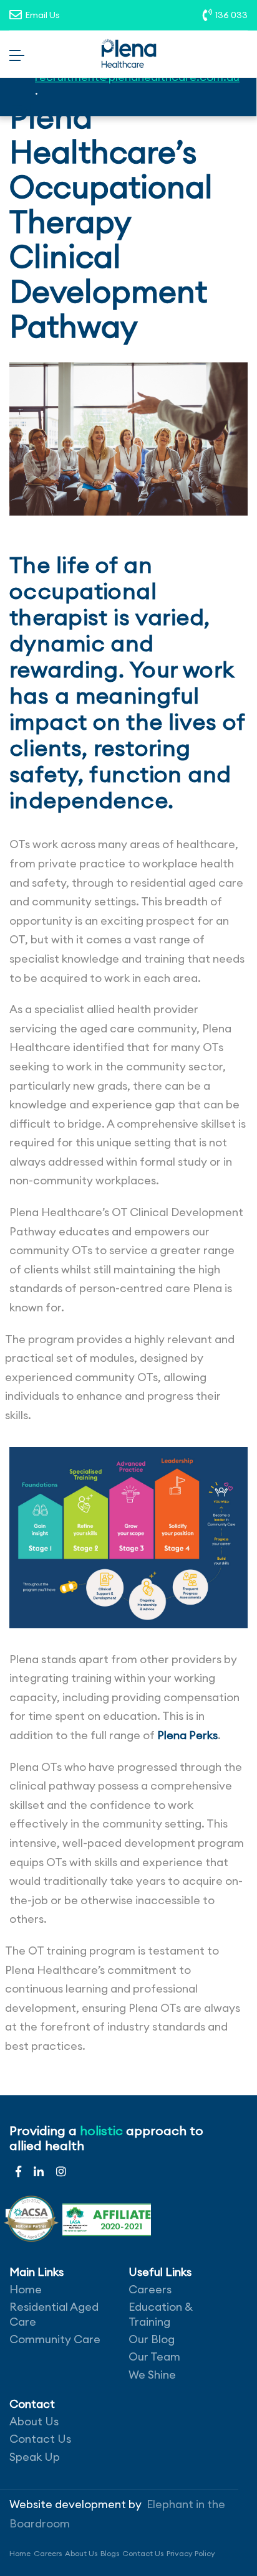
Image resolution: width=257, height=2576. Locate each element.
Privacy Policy (191, 2553)
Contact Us (40, 2439)
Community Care (55, 2339)
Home (26, 2289)
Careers (150, 2289)
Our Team (154, 2357)
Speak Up (35, 2457)
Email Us (42, 15)
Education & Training (161, 2314)
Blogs (110, 2553)
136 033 (231, 15)
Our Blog (152, 2339)
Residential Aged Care (54, 2314)
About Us (34, 2421)
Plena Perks (187, 1735)
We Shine (152, 2375)
